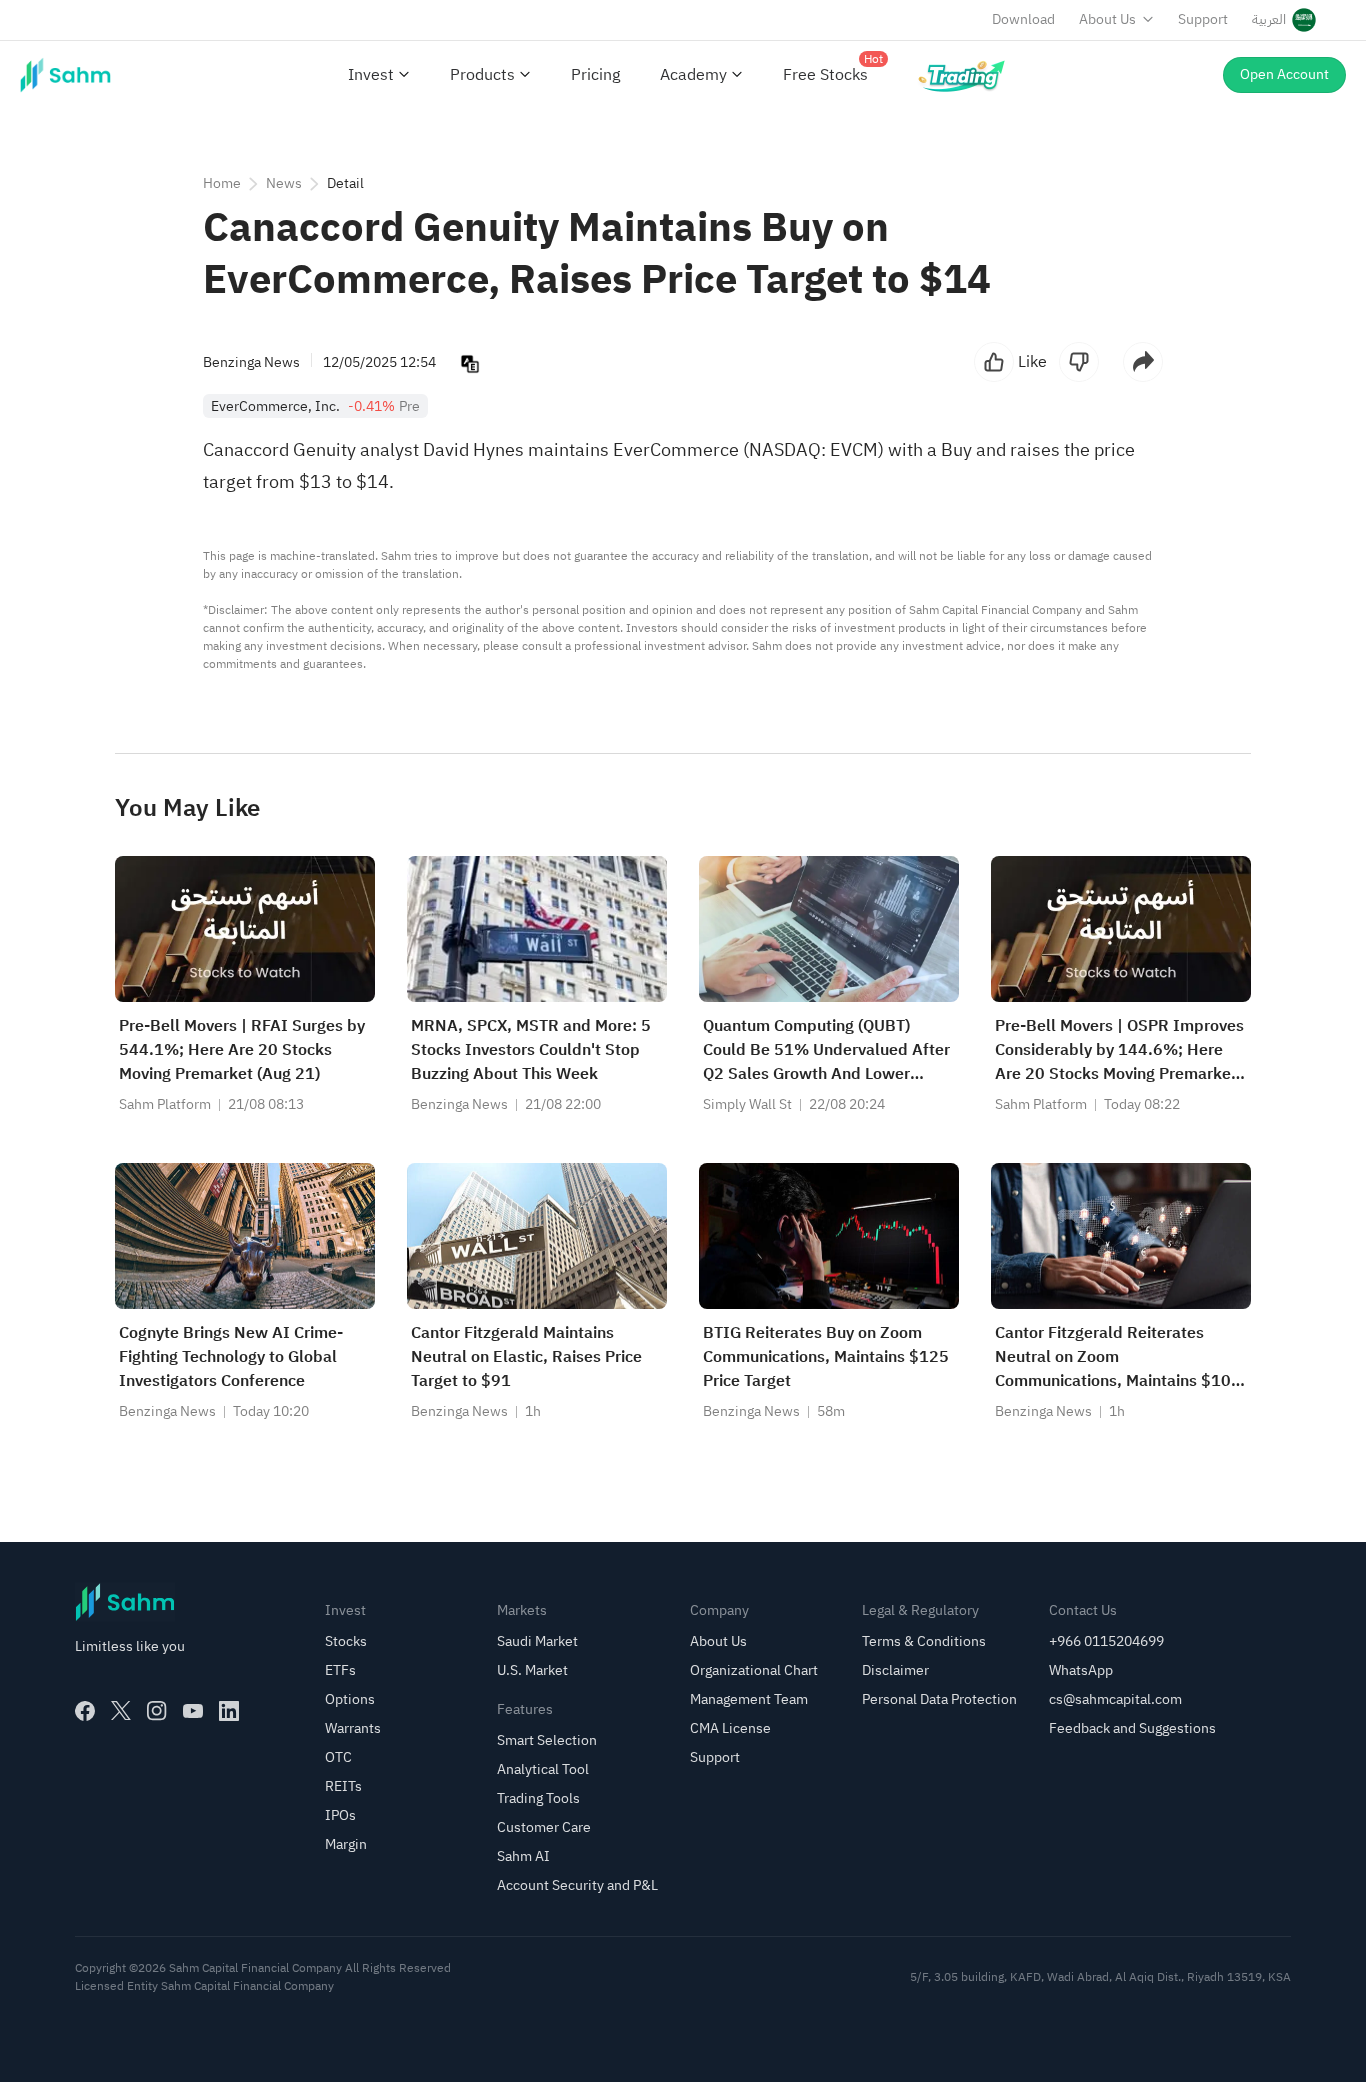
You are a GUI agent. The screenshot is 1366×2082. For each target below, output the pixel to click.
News (284, 183)
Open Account (1284, 74)
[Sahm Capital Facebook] (85, 1711)
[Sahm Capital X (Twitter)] (121, 1711)
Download (1023, 19)
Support (1203, 19)
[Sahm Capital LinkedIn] (229, 1711)
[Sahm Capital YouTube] (193, 1711)
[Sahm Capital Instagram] (157, 1711)
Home (222, 183)
